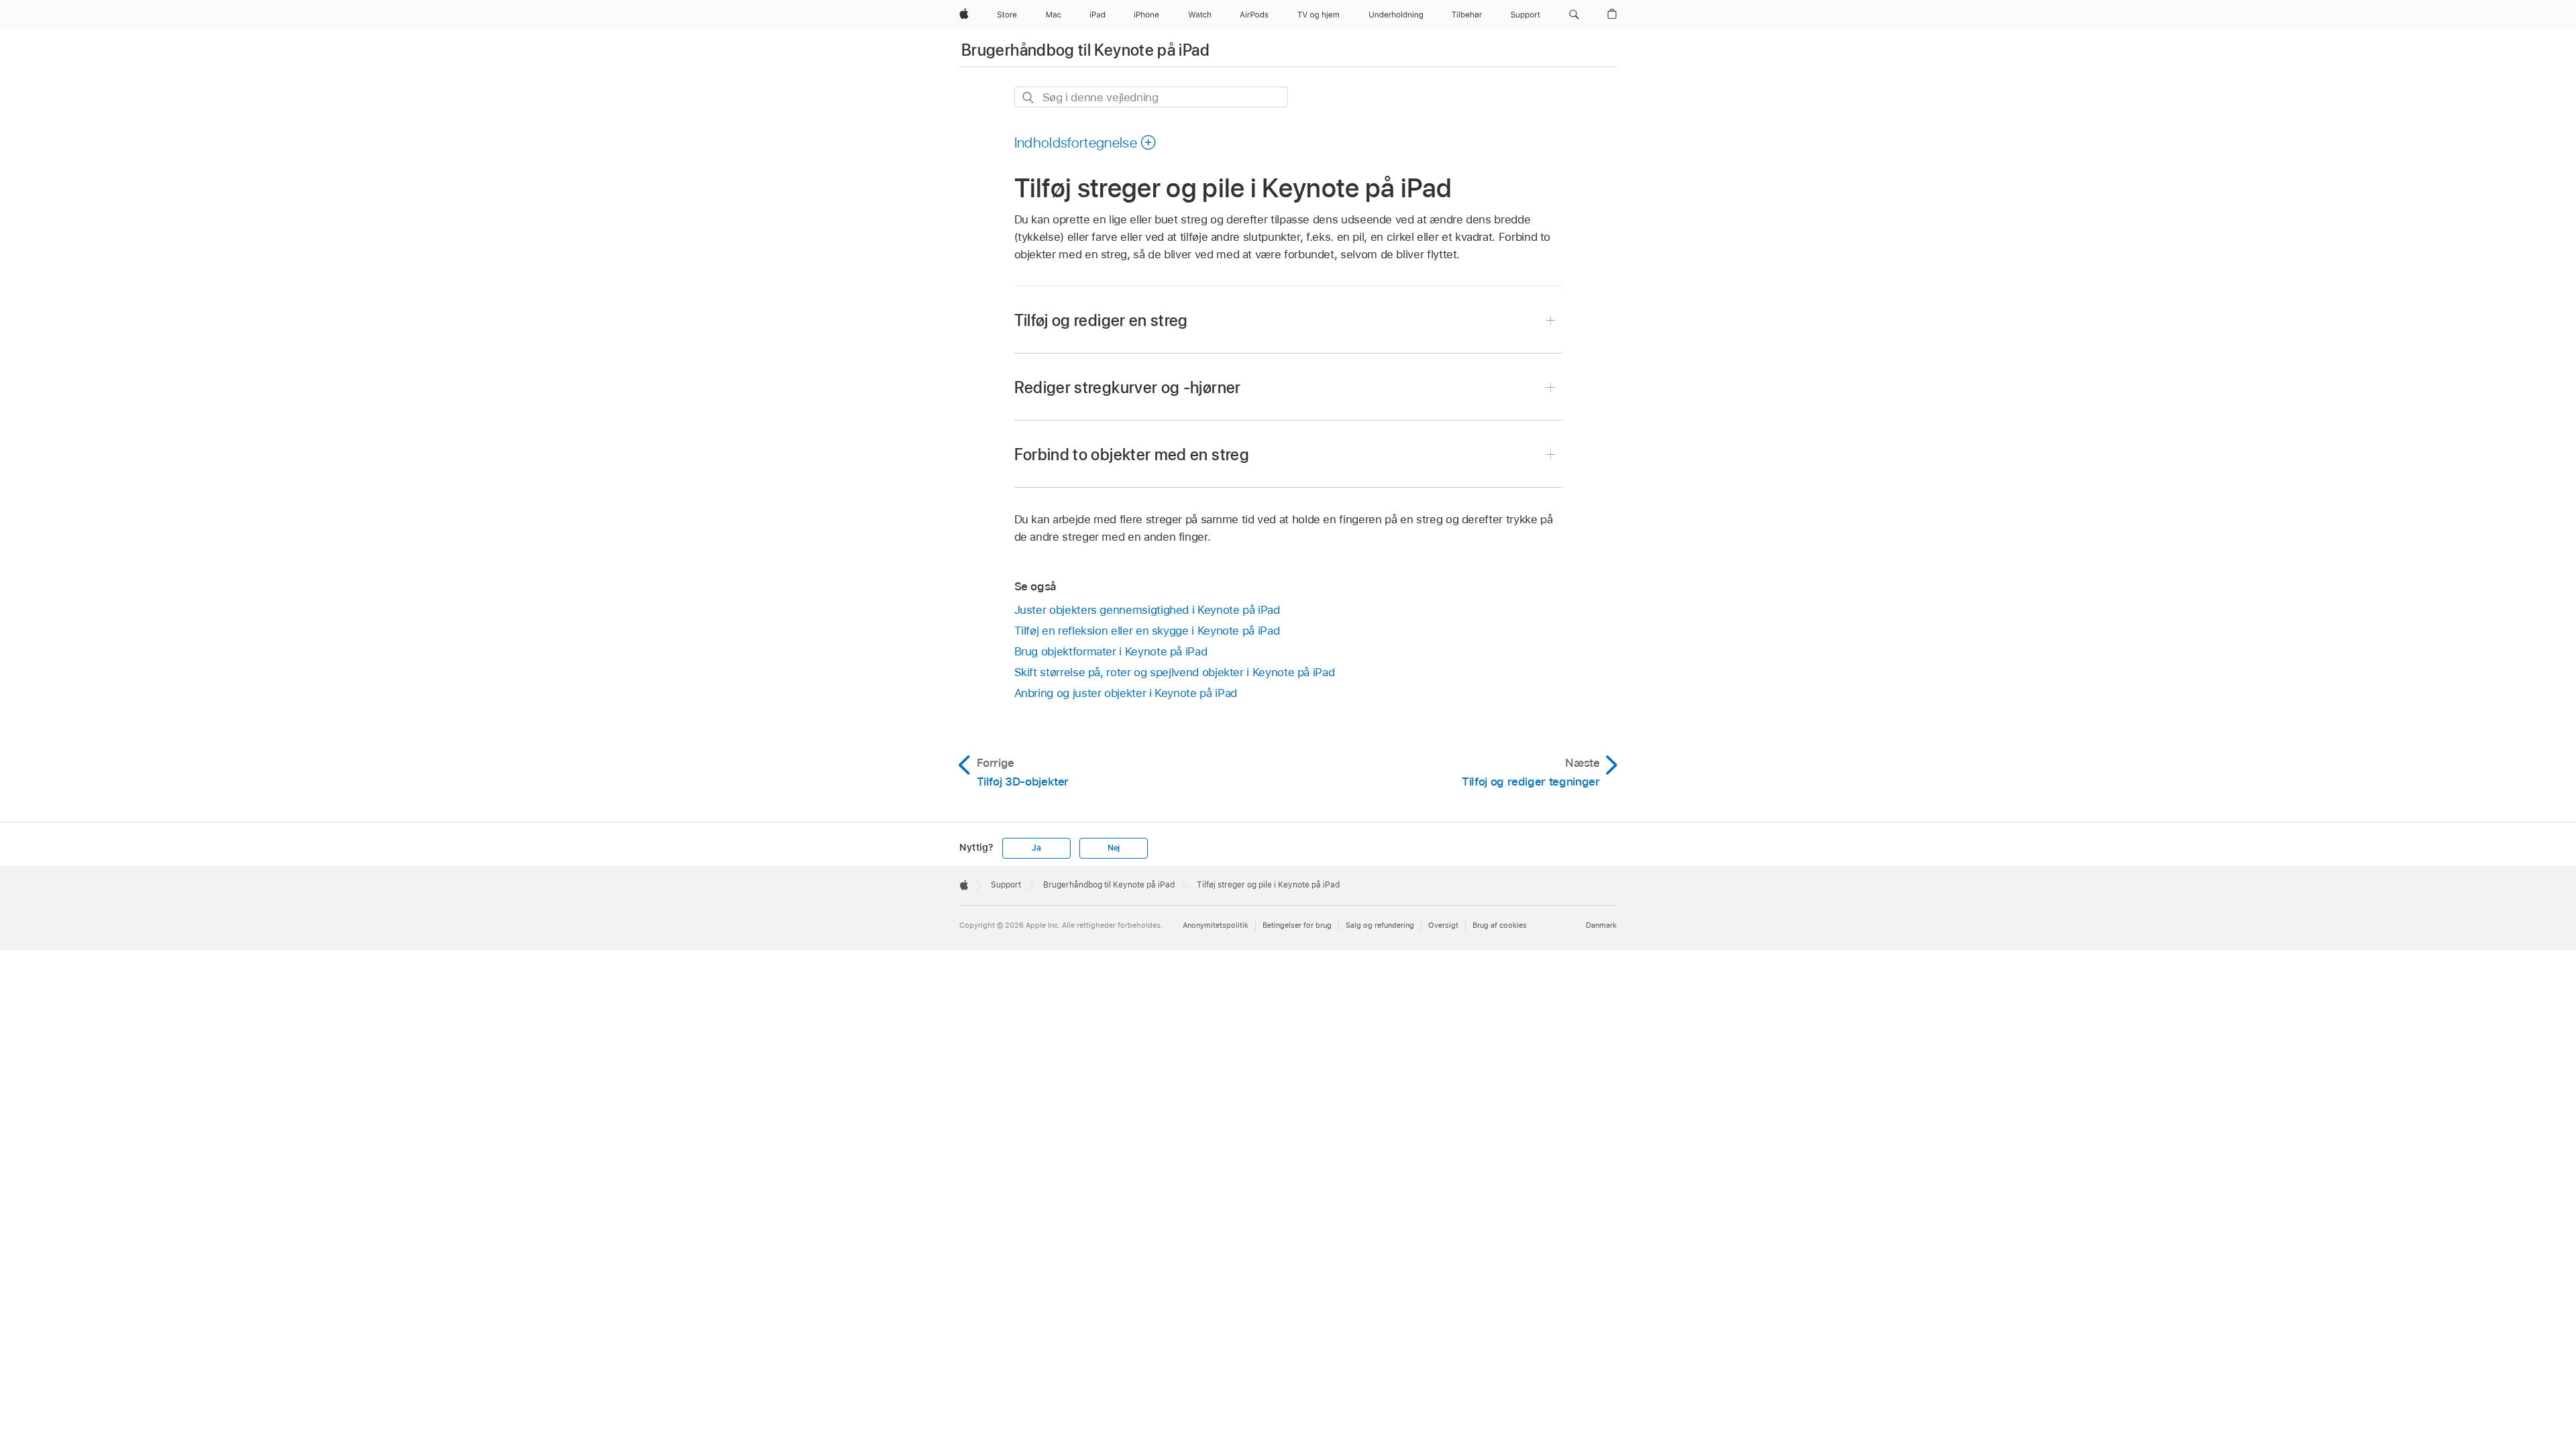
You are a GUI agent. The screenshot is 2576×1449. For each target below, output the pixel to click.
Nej (1114, 848)
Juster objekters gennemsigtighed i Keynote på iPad (1147, 610)
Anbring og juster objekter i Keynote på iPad (1126, 693)
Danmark (1601, 925)
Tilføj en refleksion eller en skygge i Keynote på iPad (1147, 631)
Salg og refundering (1380, 925)
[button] (1574, 15)
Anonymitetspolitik (1216, 925)
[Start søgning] (1029, 98)
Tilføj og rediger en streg (1101, 320)
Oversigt (1443, 925)
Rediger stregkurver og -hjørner (1128, 387)
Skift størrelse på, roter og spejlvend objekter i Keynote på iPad (1175, 672)
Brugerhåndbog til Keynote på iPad (1085, 50)
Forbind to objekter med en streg (1132, 454)
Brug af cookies (1500, 925)
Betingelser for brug (1297, 925)
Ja (1036, 848)
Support (1006, 885)
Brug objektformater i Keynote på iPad (1111, 651)
